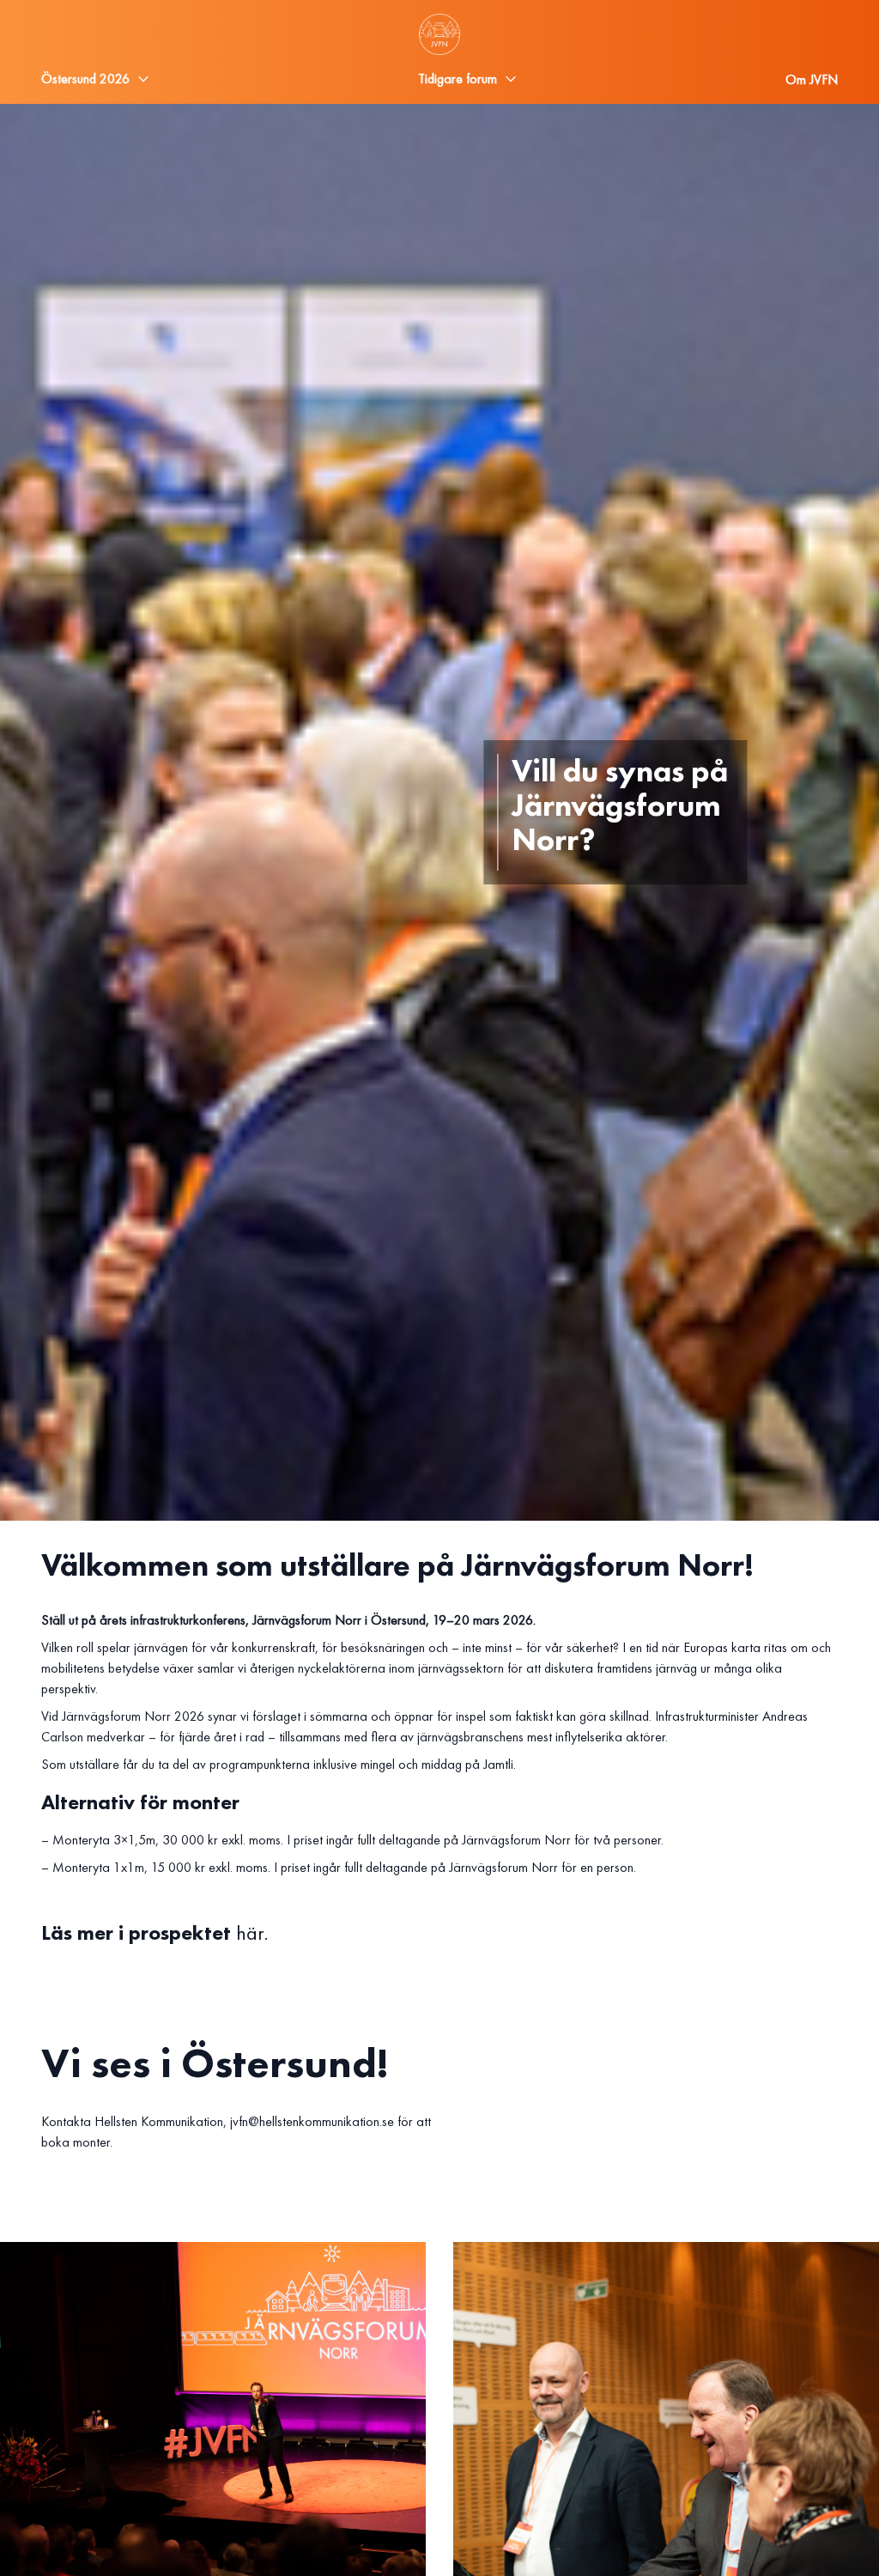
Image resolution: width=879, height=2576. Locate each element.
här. (252, 1932)
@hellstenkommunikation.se (321, 2121)
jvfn (239, 2121)
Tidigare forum (458, 79)
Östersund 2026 (85, 79)
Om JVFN (812, 79)
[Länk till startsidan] (439, 34)
